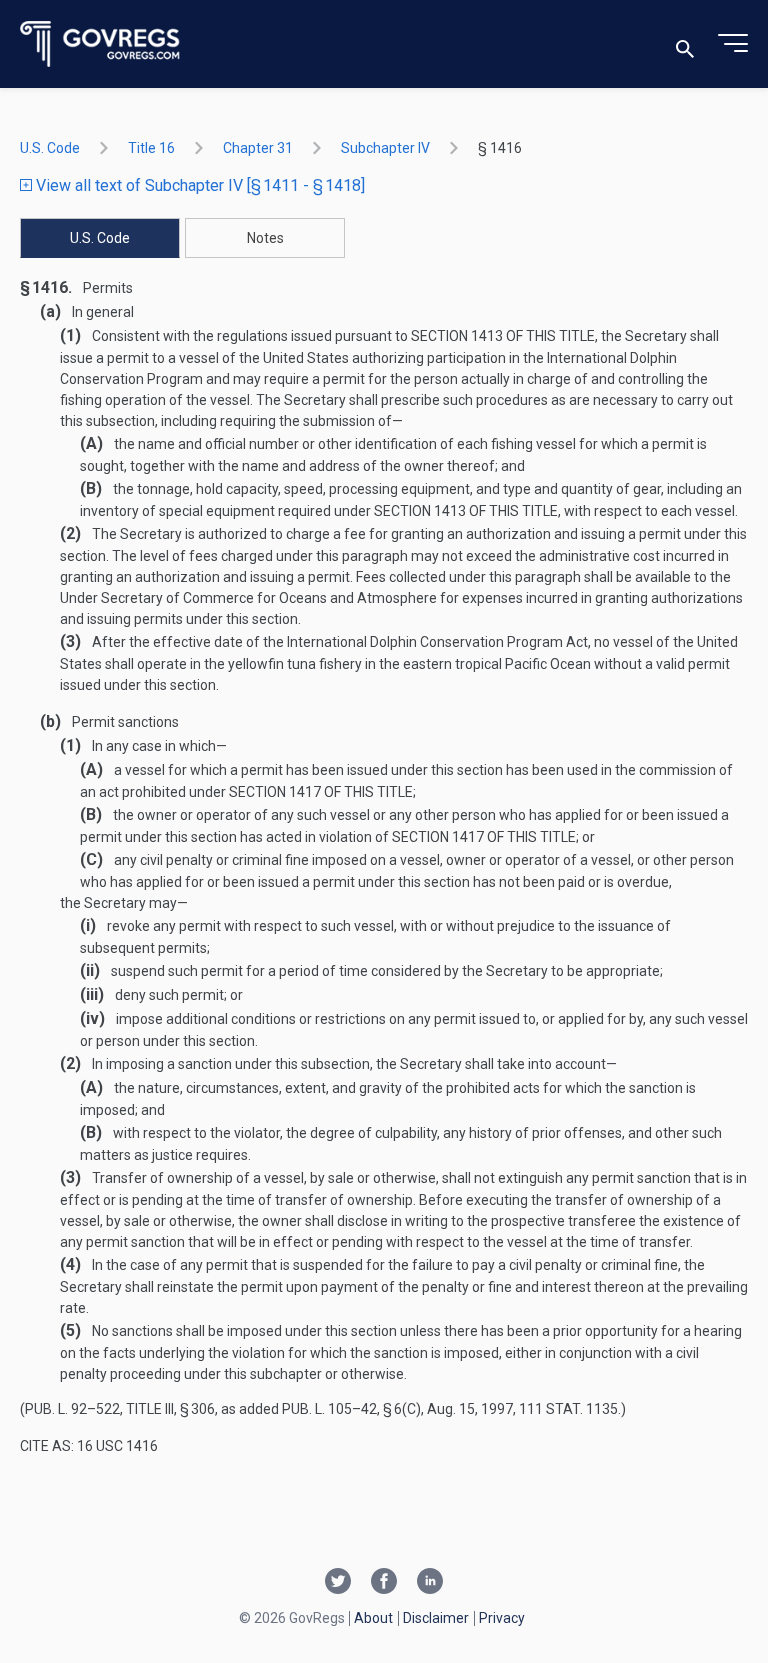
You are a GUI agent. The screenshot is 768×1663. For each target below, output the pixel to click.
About (373, 1618)
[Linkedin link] (430, 1583)
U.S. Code (50, 148)
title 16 (151, 148)
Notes (265, 238)
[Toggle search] (685, 44)
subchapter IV (385, 148)
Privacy (502, 1618)
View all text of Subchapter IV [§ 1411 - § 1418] (198, 185)
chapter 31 (258, 148)
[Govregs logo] (100, 44)
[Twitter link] (338, 1583)
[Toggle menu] (733, 44)
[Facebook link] (384, 1583)
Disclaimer (436, 1618)
